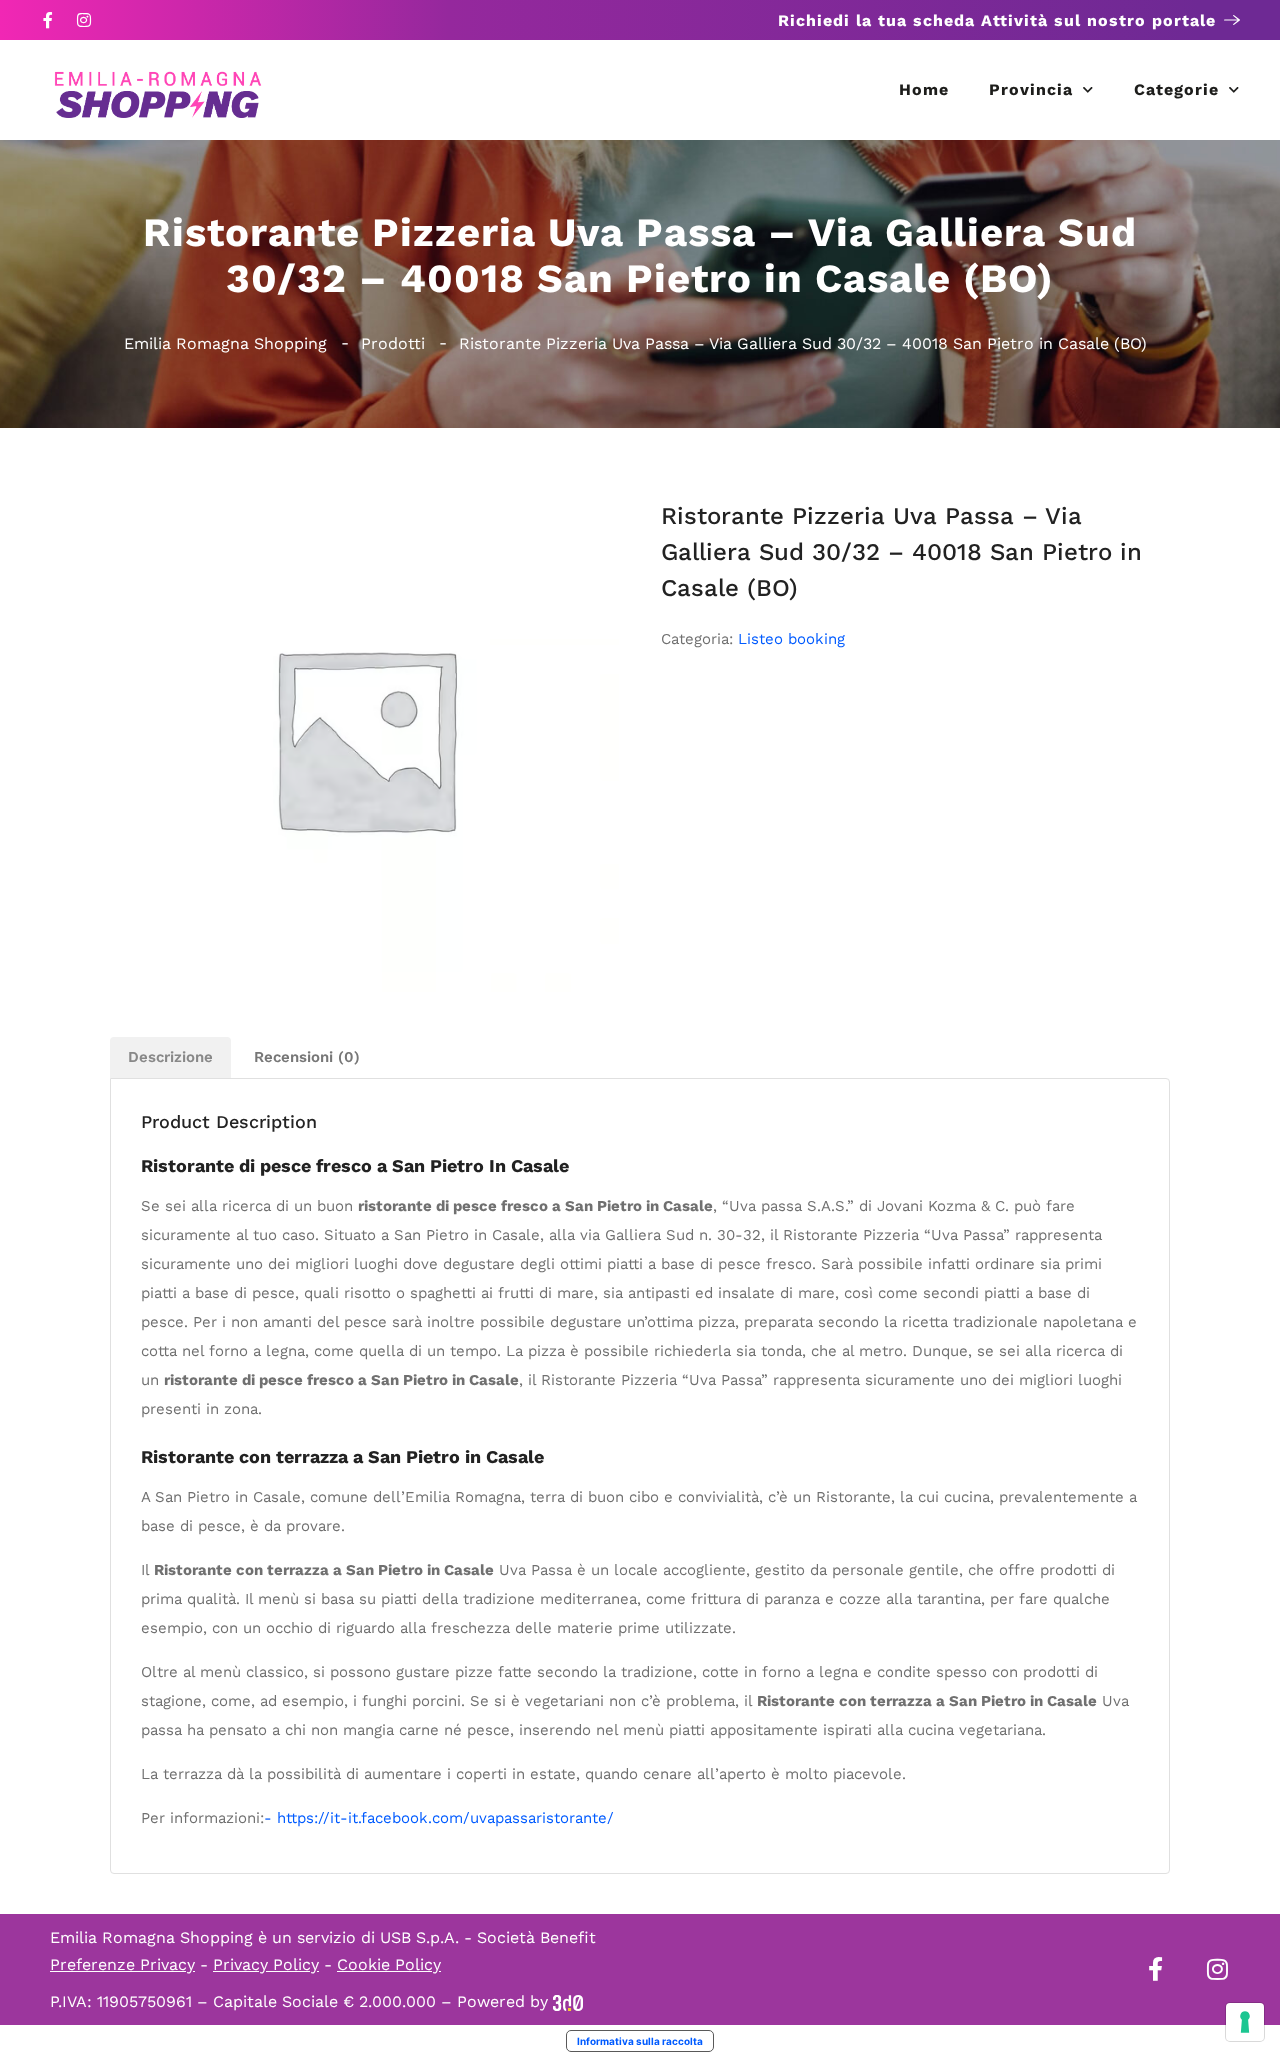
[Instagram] (84, 20)
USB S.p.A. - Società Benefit (488, 1937)
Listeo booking (791, 639)
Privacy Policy (266, 1964)
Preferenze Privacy (122, 1964)
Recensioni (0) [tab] (307, 1057)
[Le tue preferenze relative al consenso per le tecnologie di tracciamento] (1245, 2022)
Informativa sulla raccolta (640, 2041)
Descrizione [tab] (170, 1057)
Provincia (1031, 89)
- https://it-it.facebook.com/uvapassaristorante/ (439, 1818)
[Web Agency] (568, 2001)
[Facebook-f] (48, 20)
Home (924, 89)
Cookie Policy (389, 1964)
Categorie (1176, 89)
